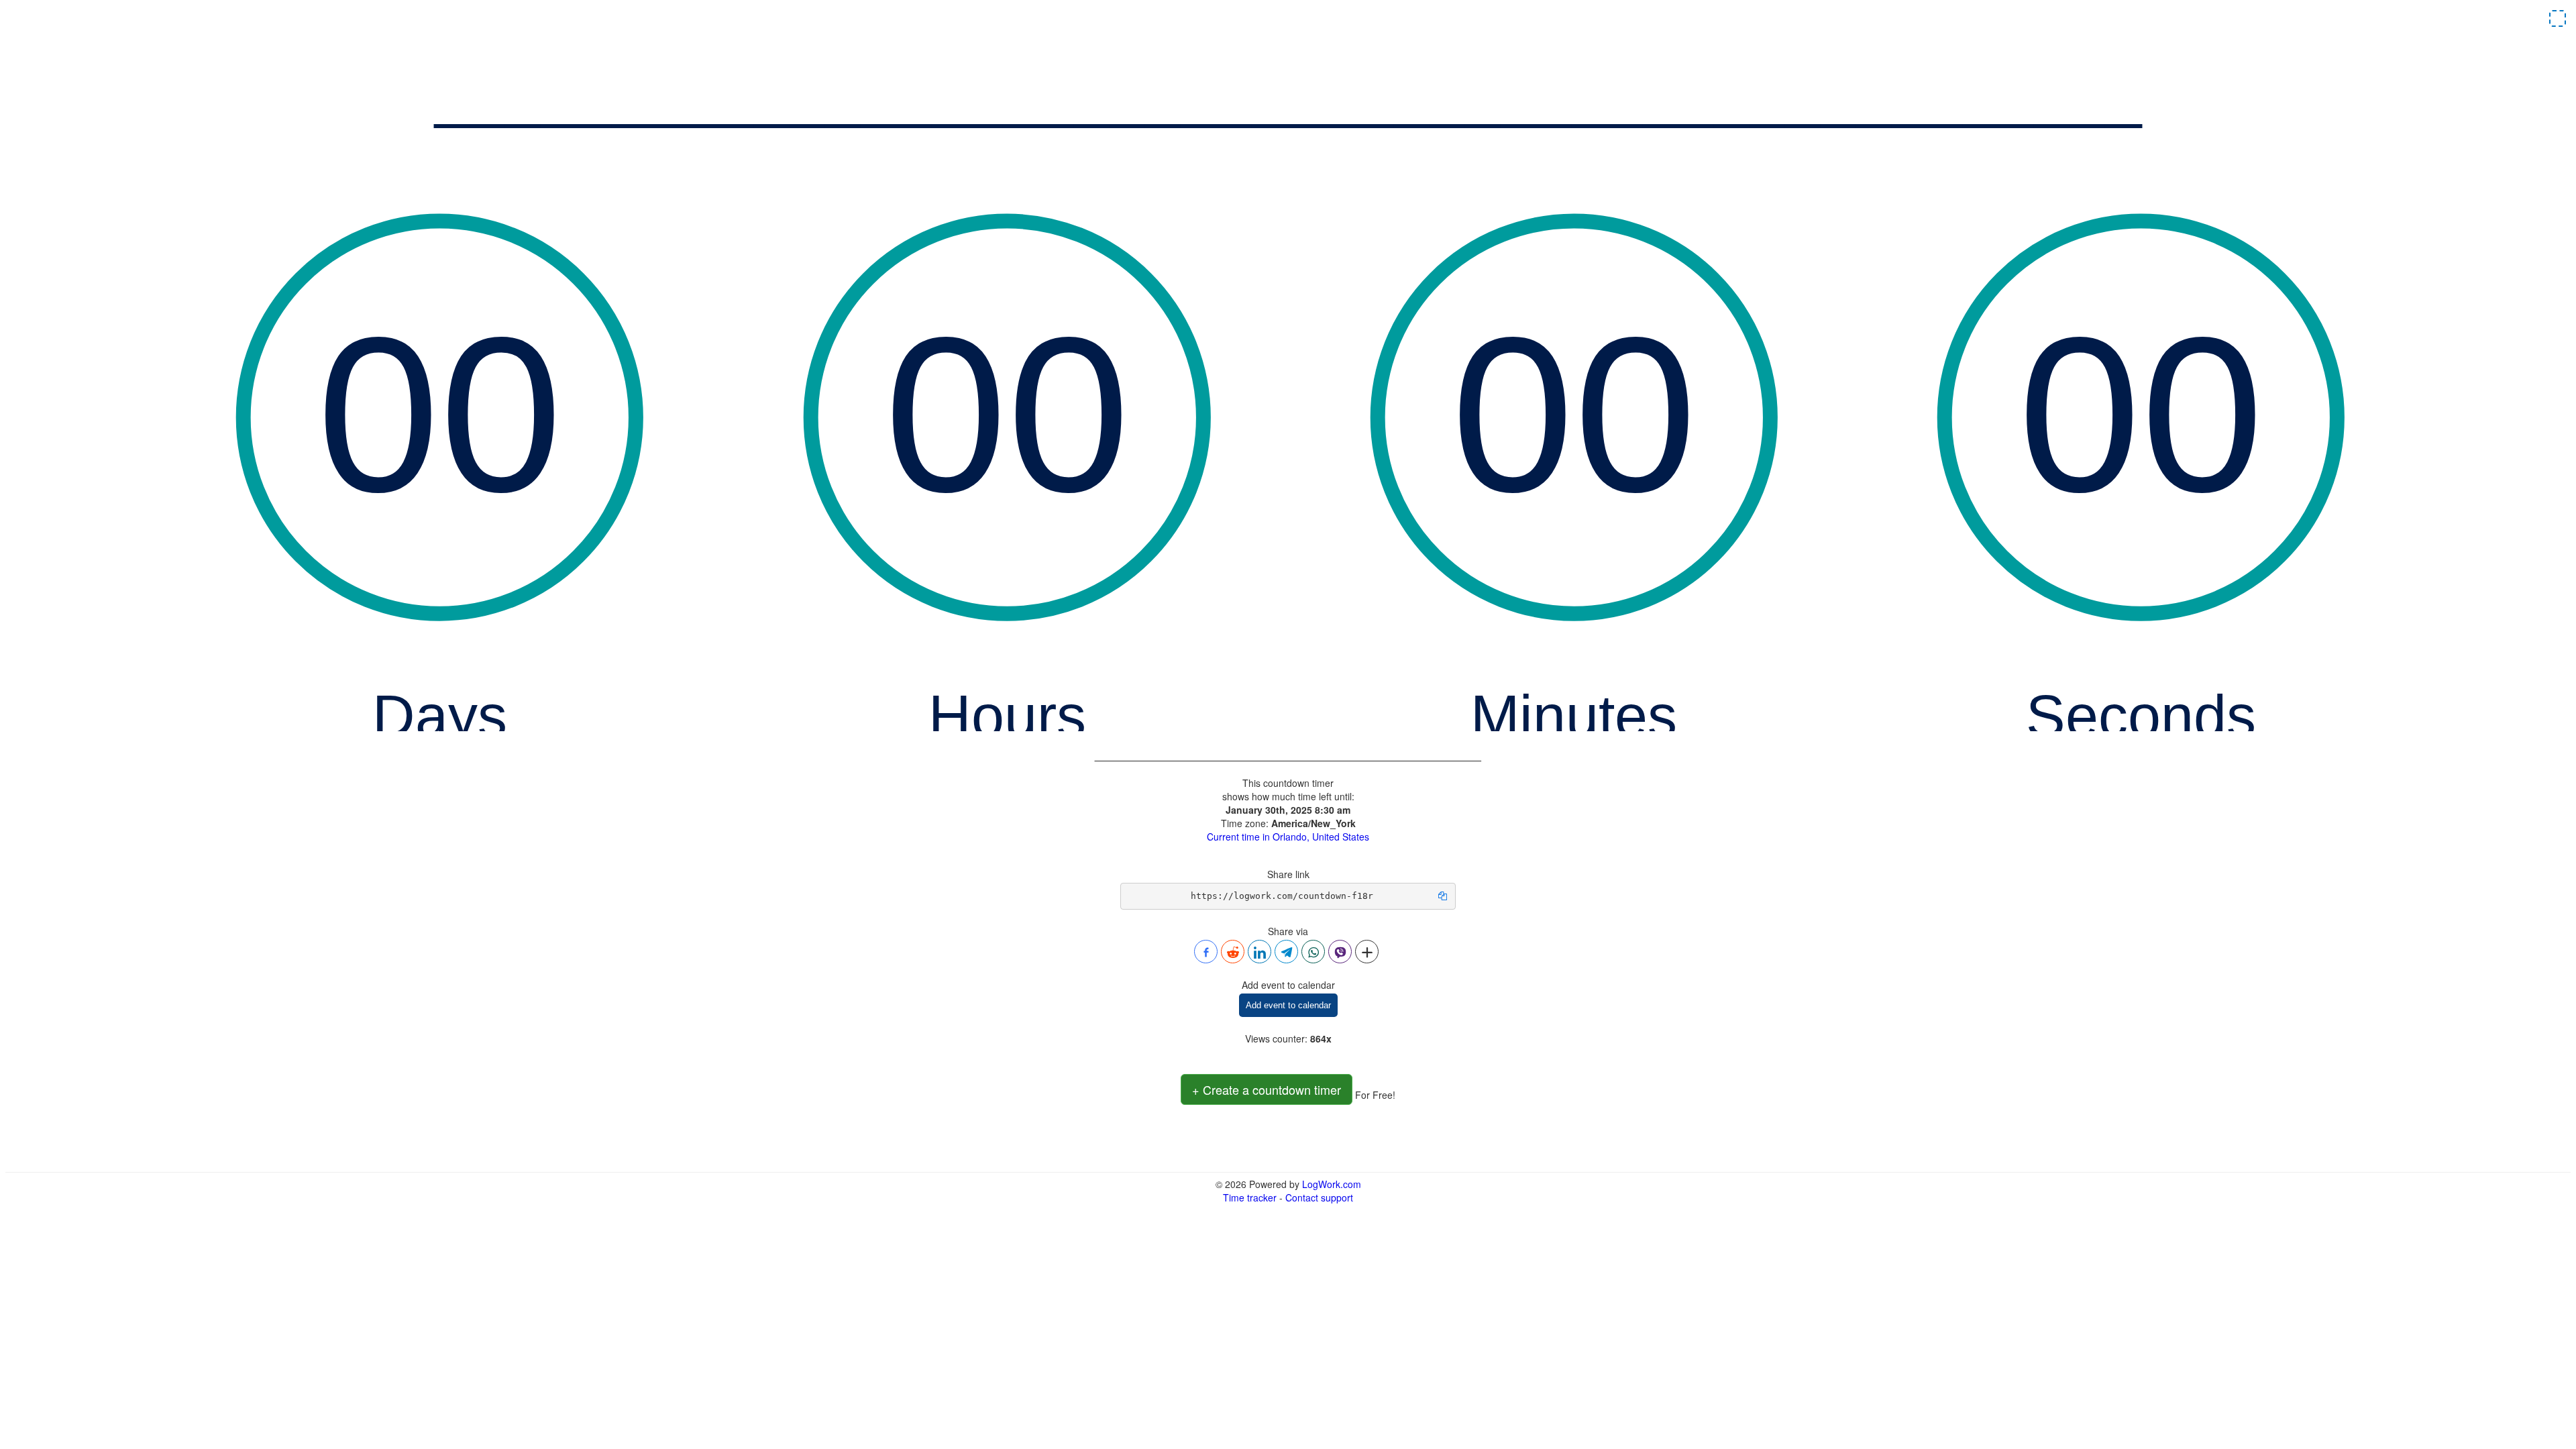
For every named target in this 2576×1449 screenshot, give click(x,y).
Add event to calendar (1288, 1005)
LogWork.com (1332, 1184)
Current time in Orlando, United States (1288, 837)
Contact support (1319, 1197)
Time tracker (1250, 1197)
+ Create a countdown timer (1267, 1089)
